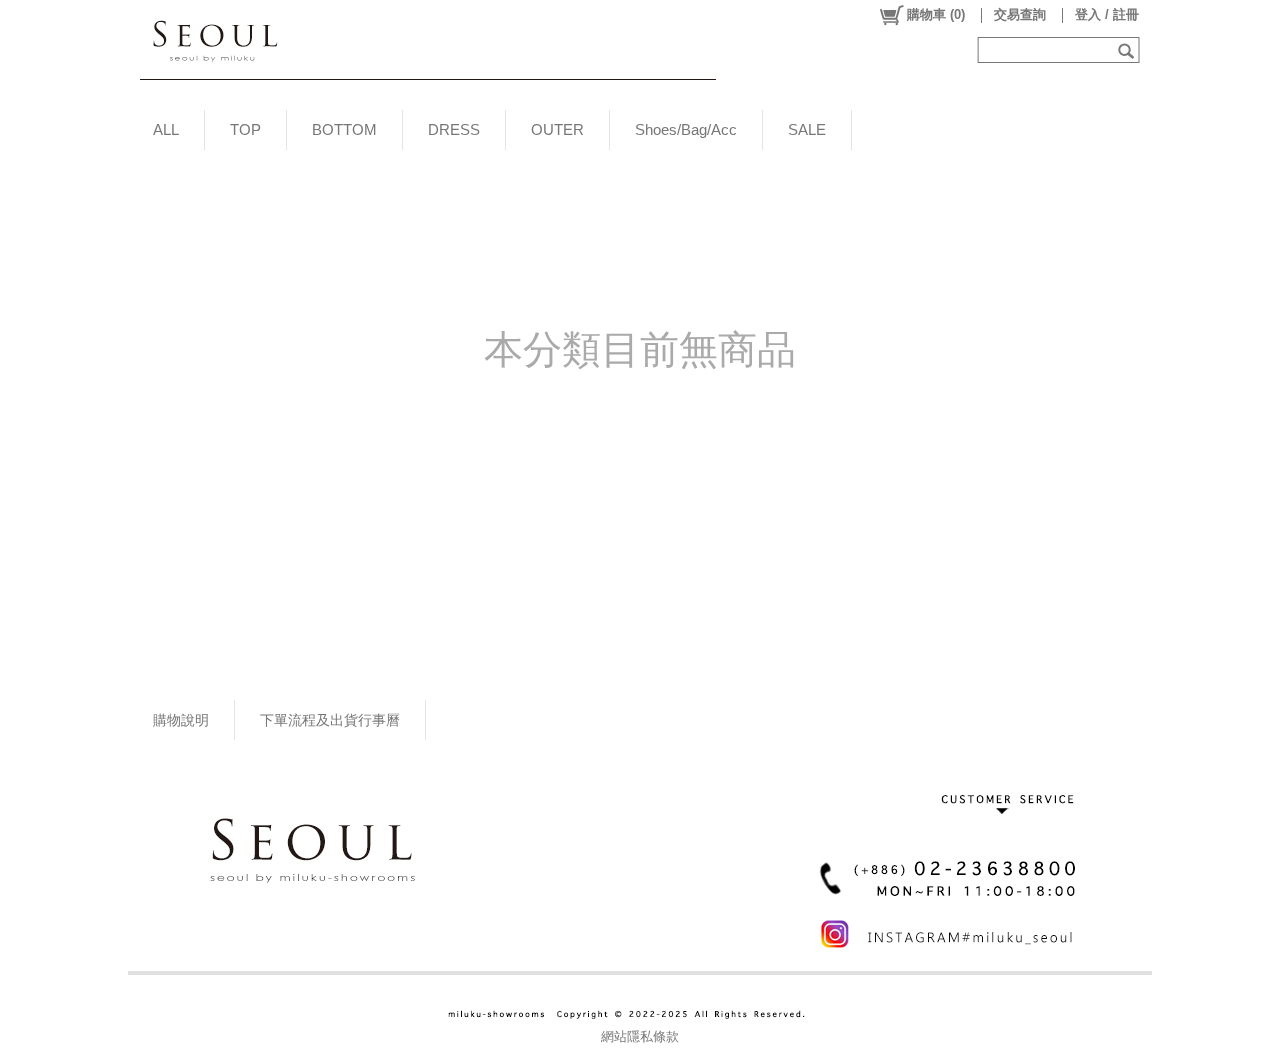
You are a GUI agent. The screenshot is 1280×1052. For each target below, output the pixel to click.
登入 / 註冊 (1107, 14)
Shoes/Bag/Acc (686, 129)
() (936, 14)
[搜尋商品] (1128, 50)
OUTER (557, 129)
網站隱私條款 (640, 1036)
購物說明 (181, 720)
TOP (245, 129)
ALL (166, 129)
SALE (807, 129)
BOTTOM (344, 129)
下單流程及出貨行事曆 (330, 720)
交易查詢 (1020, 14)
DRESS (454, 129)
